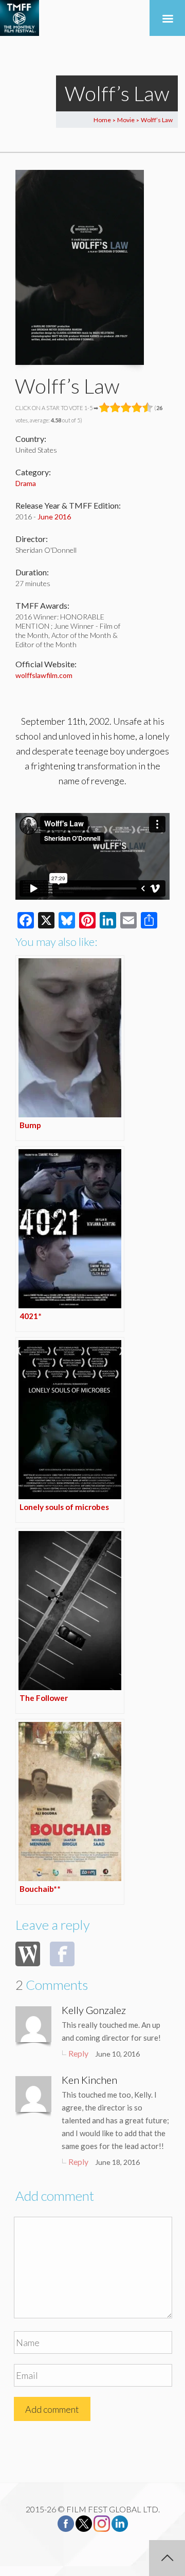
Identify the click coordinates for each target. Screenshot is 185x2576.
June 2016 (54, 517)
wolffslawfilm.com (44, 675)
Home (102, 120)
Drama (26, 483)
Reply (78, 2053)
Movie (126, 120)
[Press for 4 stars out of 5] (137, 408)
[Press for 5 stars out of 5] (148, 408)
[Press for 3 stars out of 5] (126, 408)
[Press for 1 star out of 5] (105, 408)
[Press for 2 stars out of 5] (115, 408)
